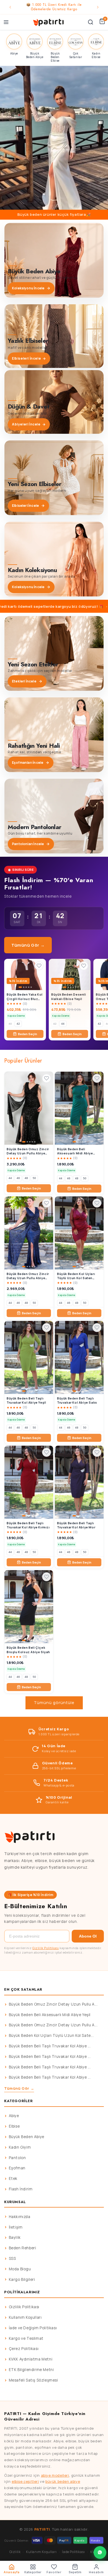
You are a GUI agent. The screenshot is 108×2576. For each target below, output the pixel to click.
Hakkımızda (20, 2217)
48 (26, 1178)
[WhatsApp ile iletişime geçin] (100, 2552)
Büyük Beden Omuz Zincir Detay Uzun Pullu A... (53, 2004)
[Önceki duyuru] (10, 7)
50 (34, 1178)
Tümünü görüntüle (54, 1703)
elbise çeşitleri (25, 2481)
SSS (12, 2258)
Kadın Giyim (20, 2147)
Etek (13, 2178)
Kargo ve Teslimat (26, 2338)
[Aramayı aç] (91, 22)
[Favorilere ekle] (39, 966)
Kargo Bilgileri (22, 2279)
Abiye (14, 2116)
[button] (54, 138)
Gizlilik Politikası (46, 1948)
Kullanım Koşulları (25, 2317)
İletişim (16, 2227)
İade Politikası (73, 2552)
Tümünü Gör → (28, 945)
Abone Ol (88, 1936)
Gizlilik (15, 2552)
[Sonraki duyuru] (98, 7)
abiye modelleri (55, 2475)
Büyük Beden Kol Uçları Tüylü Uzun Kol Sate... (51, 2035)
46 (18, 1178)
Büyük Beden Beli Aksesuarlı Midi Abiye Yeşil (50, 2015)
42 (18, 1024)
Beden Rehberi (23, 2248)
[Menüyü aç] (6, 22)
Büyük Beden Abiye (27, 2137)
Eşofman (17, 2168)
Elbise (14, 2126)
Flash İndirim (21, 2189)
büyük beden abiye (63, 2481)
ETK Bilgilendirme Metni (31, 2370)
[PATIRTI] (49, 22)
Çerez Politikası (24, 2349)
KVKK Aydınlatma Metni (31, 2359)
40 (10, 1024)
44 (63, 1024)
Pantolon (17, 2158)
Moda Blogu (20, 2269)
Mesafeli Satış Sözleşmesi (34, 2380)
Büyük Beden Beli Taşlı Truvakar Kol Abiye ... (50, 2046)
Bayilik (15, 2237)
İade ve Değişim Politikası (33, 2328)
